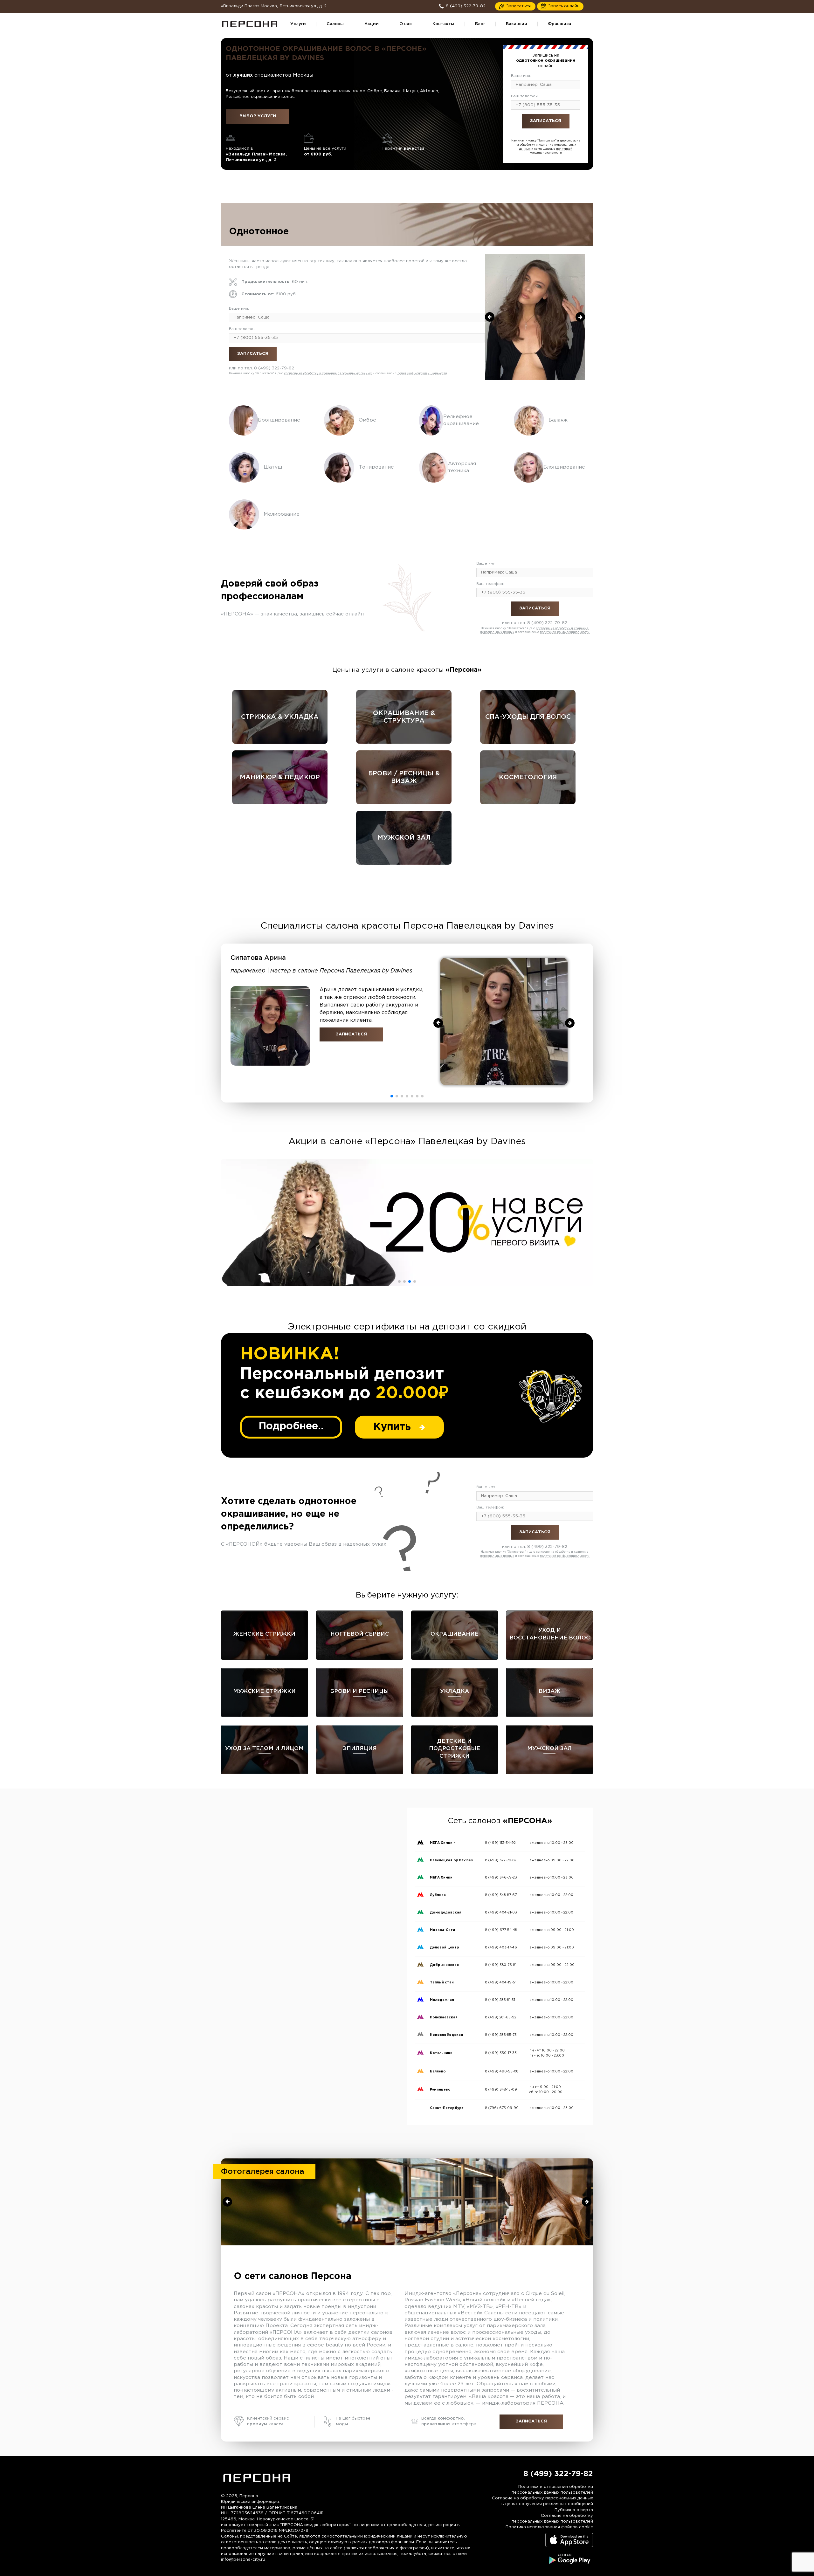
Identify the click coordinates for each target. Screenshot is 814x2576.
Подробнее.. (291, 1426)
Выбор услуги (258, 116)
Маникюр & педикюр (280, 777)
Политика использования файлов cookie (549, 2527)
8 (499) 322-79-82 (558, 136)
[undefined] (490, 317)
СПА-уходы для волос (528, 717)
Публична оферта (574, 2510)
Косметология (528, 777)
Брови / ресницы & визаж (404, 777)
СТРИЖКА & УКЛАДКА (280, 717)
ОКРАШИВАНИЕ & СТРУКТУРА (404, 717)
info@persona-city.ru (243, 2560)
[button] (392, 1096)
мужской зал (404, 838)
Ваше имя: (521, 76)
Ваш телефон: (525, 96)
